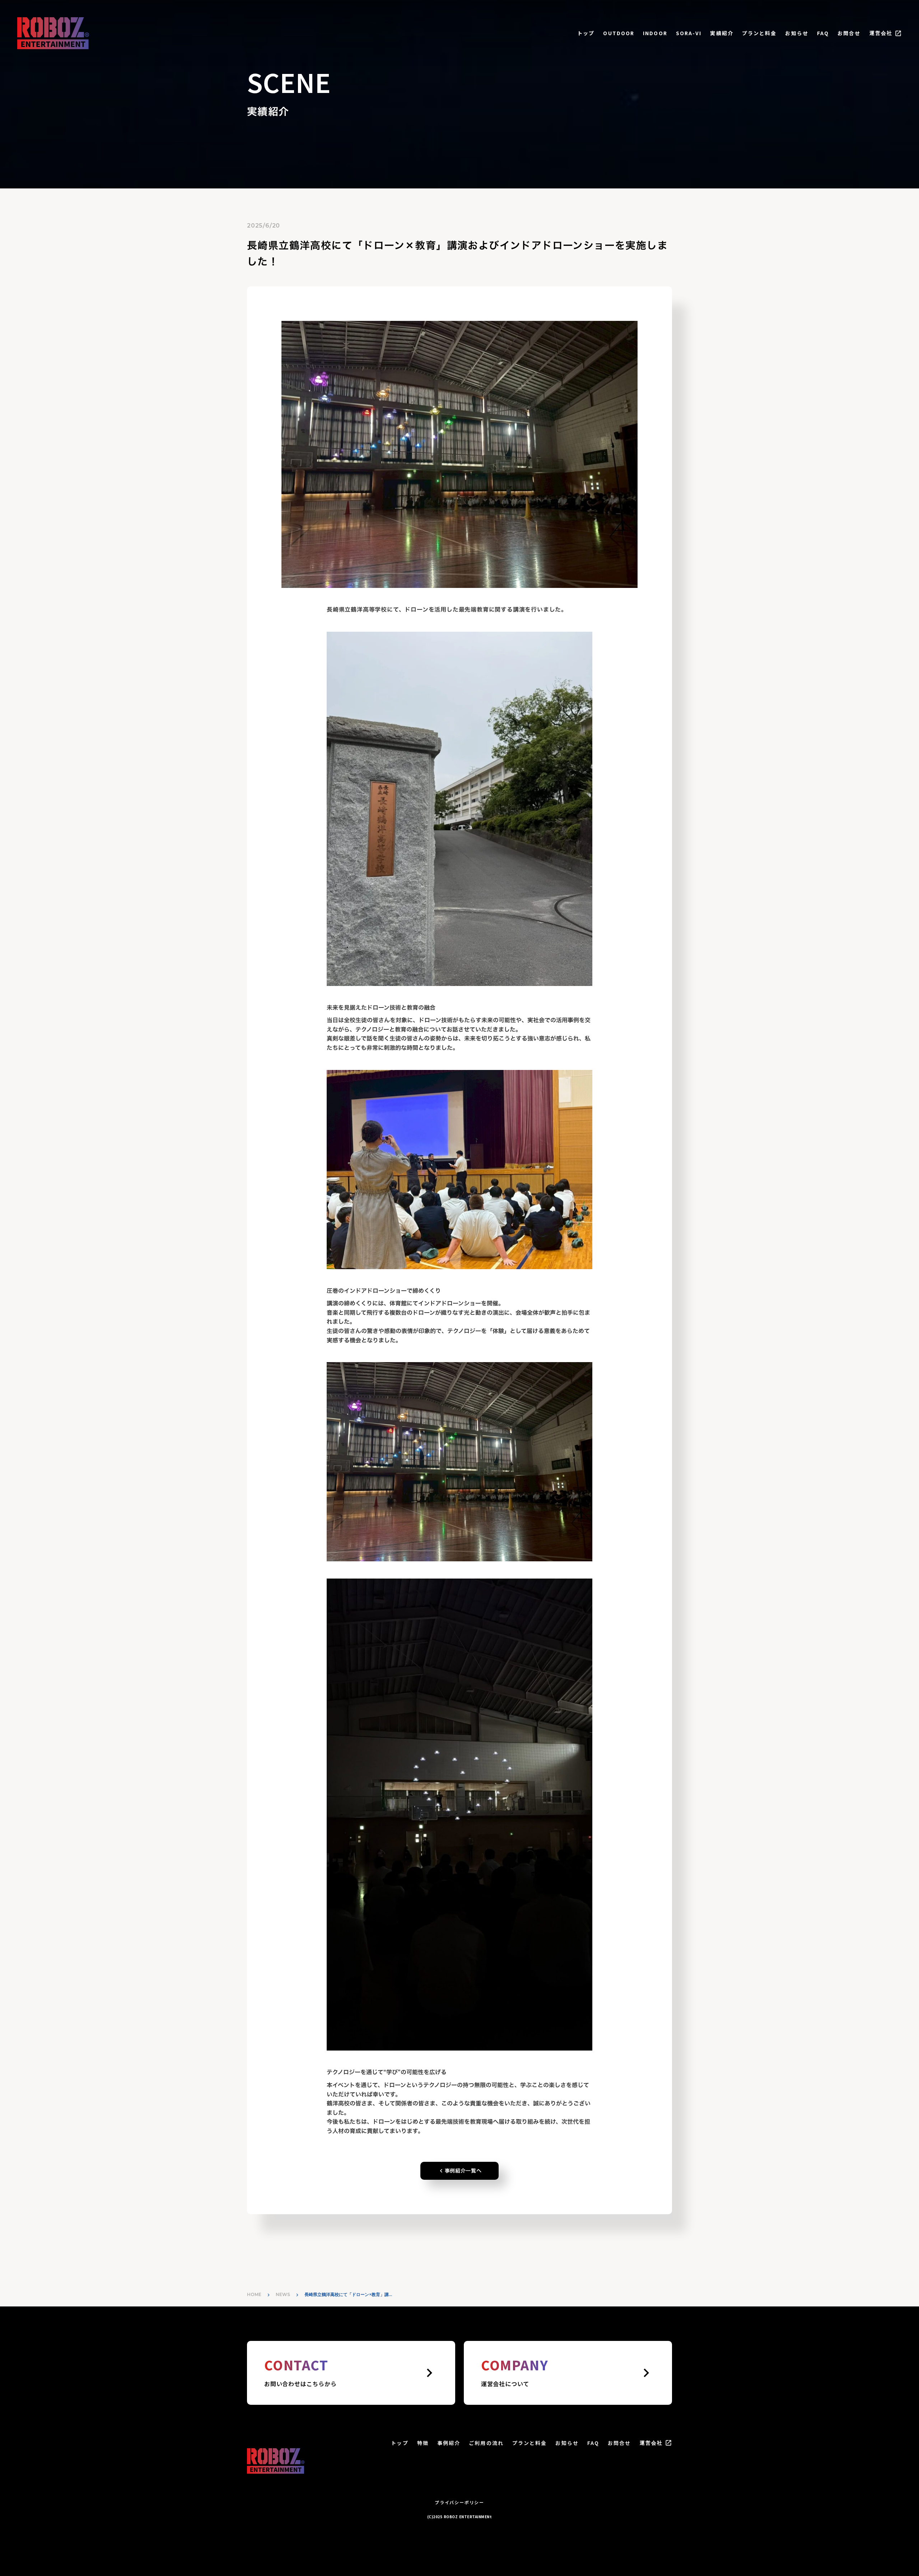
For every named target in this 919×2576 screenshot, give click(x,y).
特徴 (423, 2443)
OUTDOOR (619, 33)
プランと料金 (759, 33)
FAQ (823, 33)
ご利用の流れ (486, 2443)
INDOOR (655, 33)
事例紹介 (449, 2443)
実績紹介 (722, 33)
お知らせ (797, 33)
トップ (586, 33)
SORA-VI (689, 33)
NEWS (283, 2294)
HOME (254, 2294)
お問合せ (849, 33)
